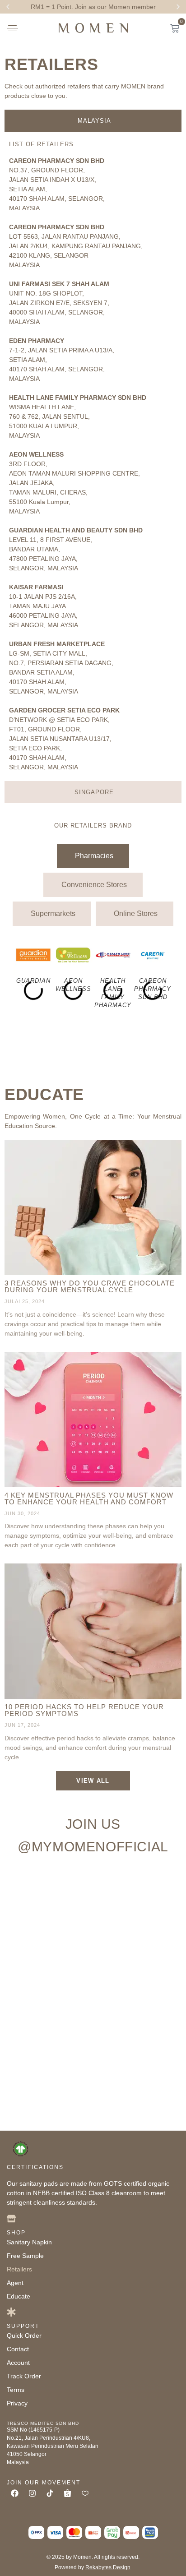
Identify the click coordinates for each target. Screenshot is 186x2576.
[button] (8, 7)
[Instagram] (32, 2493)
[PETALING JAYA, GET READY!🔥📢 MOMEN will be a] (137, 1947)
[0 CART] (175, 28)
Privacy (17, 2403)
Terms (16, 2390)
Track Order (24, 2376)
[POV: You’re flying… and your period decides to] (49, 1997)
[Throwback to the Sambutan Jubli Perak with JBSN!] (137, 2046)
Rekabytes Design (108, 2567)
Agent (15, 2283)
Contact (18, 2349)
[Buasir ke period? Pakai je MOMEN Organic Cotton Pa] (49, 1947)
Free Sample (25, 2256)
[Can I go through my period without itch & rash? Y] (49, 1897)
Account (18, 2363)
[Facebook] (14, 2493)
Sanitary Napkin (29, 2242)
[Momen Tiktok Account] (50, 2493)
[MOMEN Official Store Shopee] (67, 2493)
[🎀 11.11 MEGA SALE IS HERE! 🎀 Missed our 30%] (137, 2096)
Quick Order (24, 2336)
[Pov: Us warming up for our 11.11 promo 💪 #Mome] (49, 2096)
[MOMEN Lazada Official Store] (85, 2493)
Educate (44, 1094)
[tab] (93, 121)
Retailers (51, 64)
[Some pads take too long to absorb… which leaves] (137, 1997)
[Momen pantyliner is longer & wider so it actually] (49, 2046)
